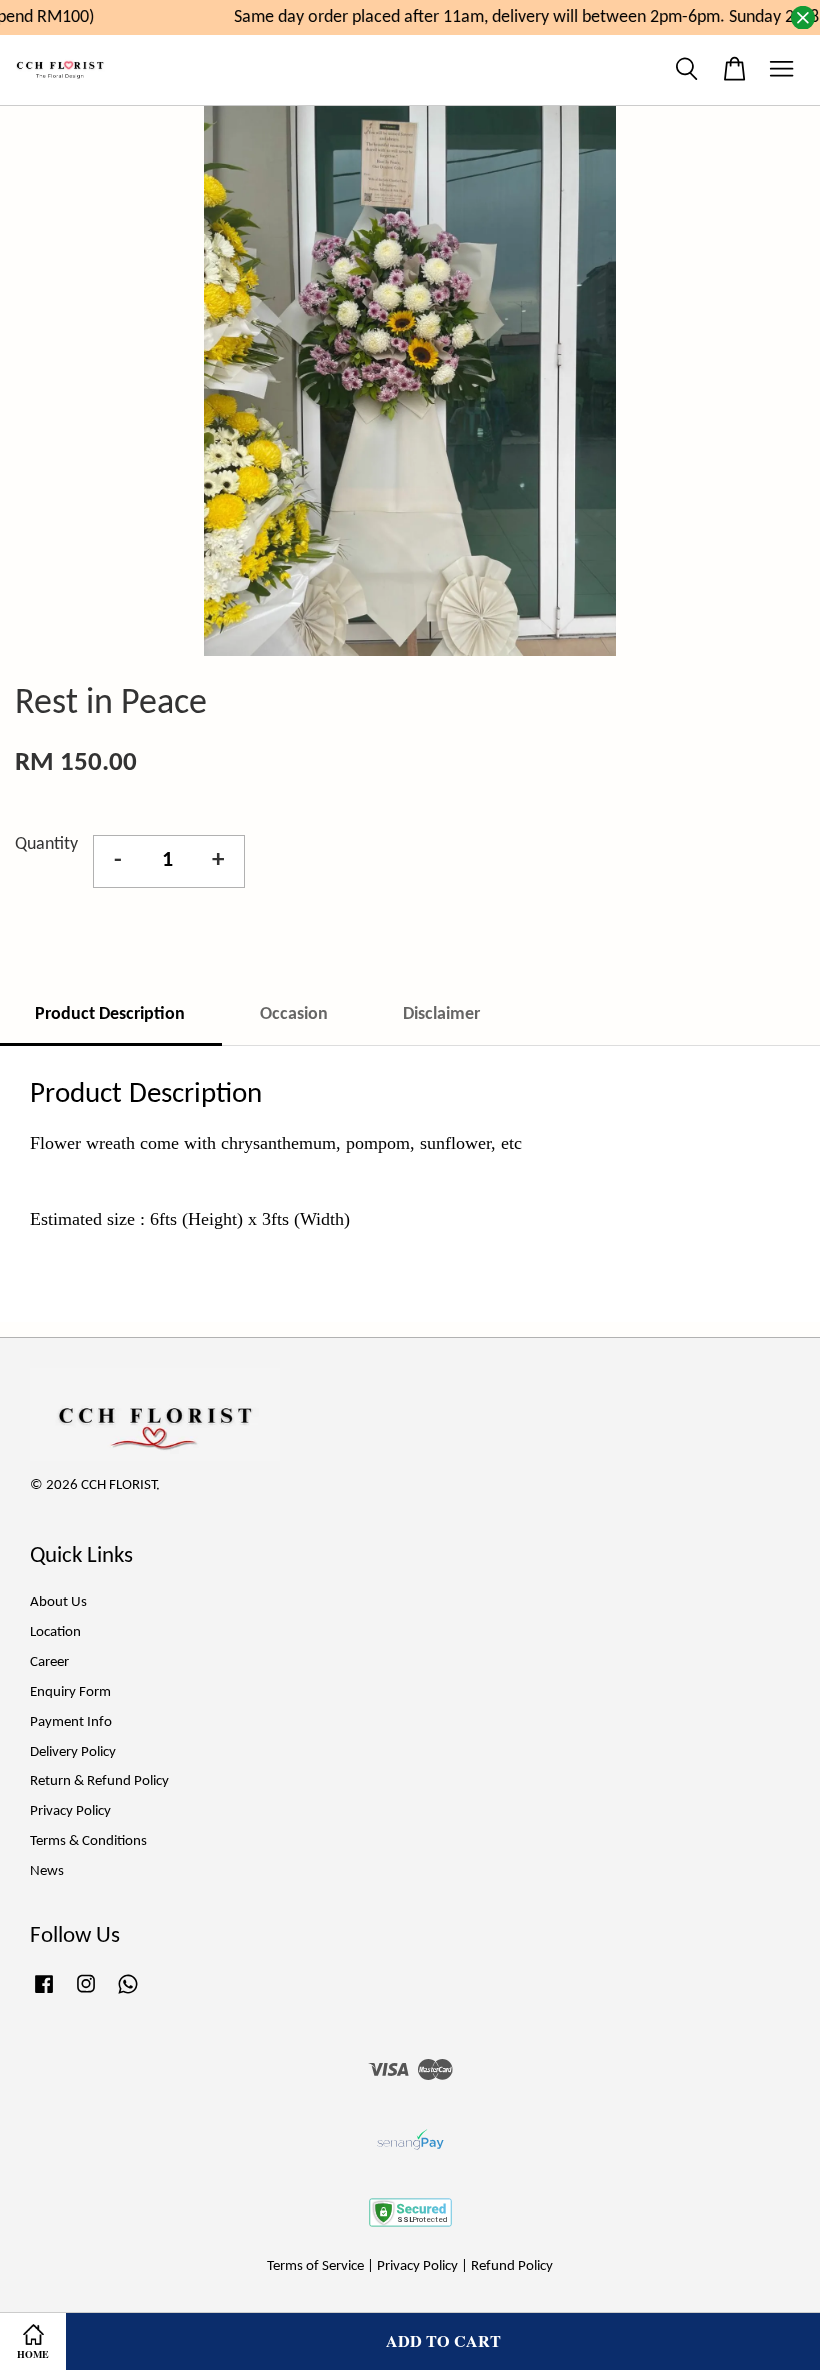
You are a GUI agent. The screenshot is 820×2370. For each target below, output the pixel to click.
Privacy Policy (70, 1811)
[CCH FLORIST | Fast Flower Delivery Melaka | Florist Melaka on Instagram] (86, 1994)
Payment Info (71, 1722)
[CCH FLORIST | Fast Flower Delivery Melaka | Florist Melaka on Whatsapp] (128, 1994)
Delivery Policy (73, 1752)
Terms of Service (315, 2266)
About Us (58, 1602)
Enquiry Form (70, 1692)
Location (55, 1632)
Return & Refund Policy (99, 1781)
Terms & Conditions (88, 1841)
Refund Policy (512, 2266)
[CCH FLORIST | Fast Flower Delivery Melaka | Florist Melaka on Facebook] (44, 1994)
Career (49, 1662)
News (47, 1871)
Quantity (46, 844)
